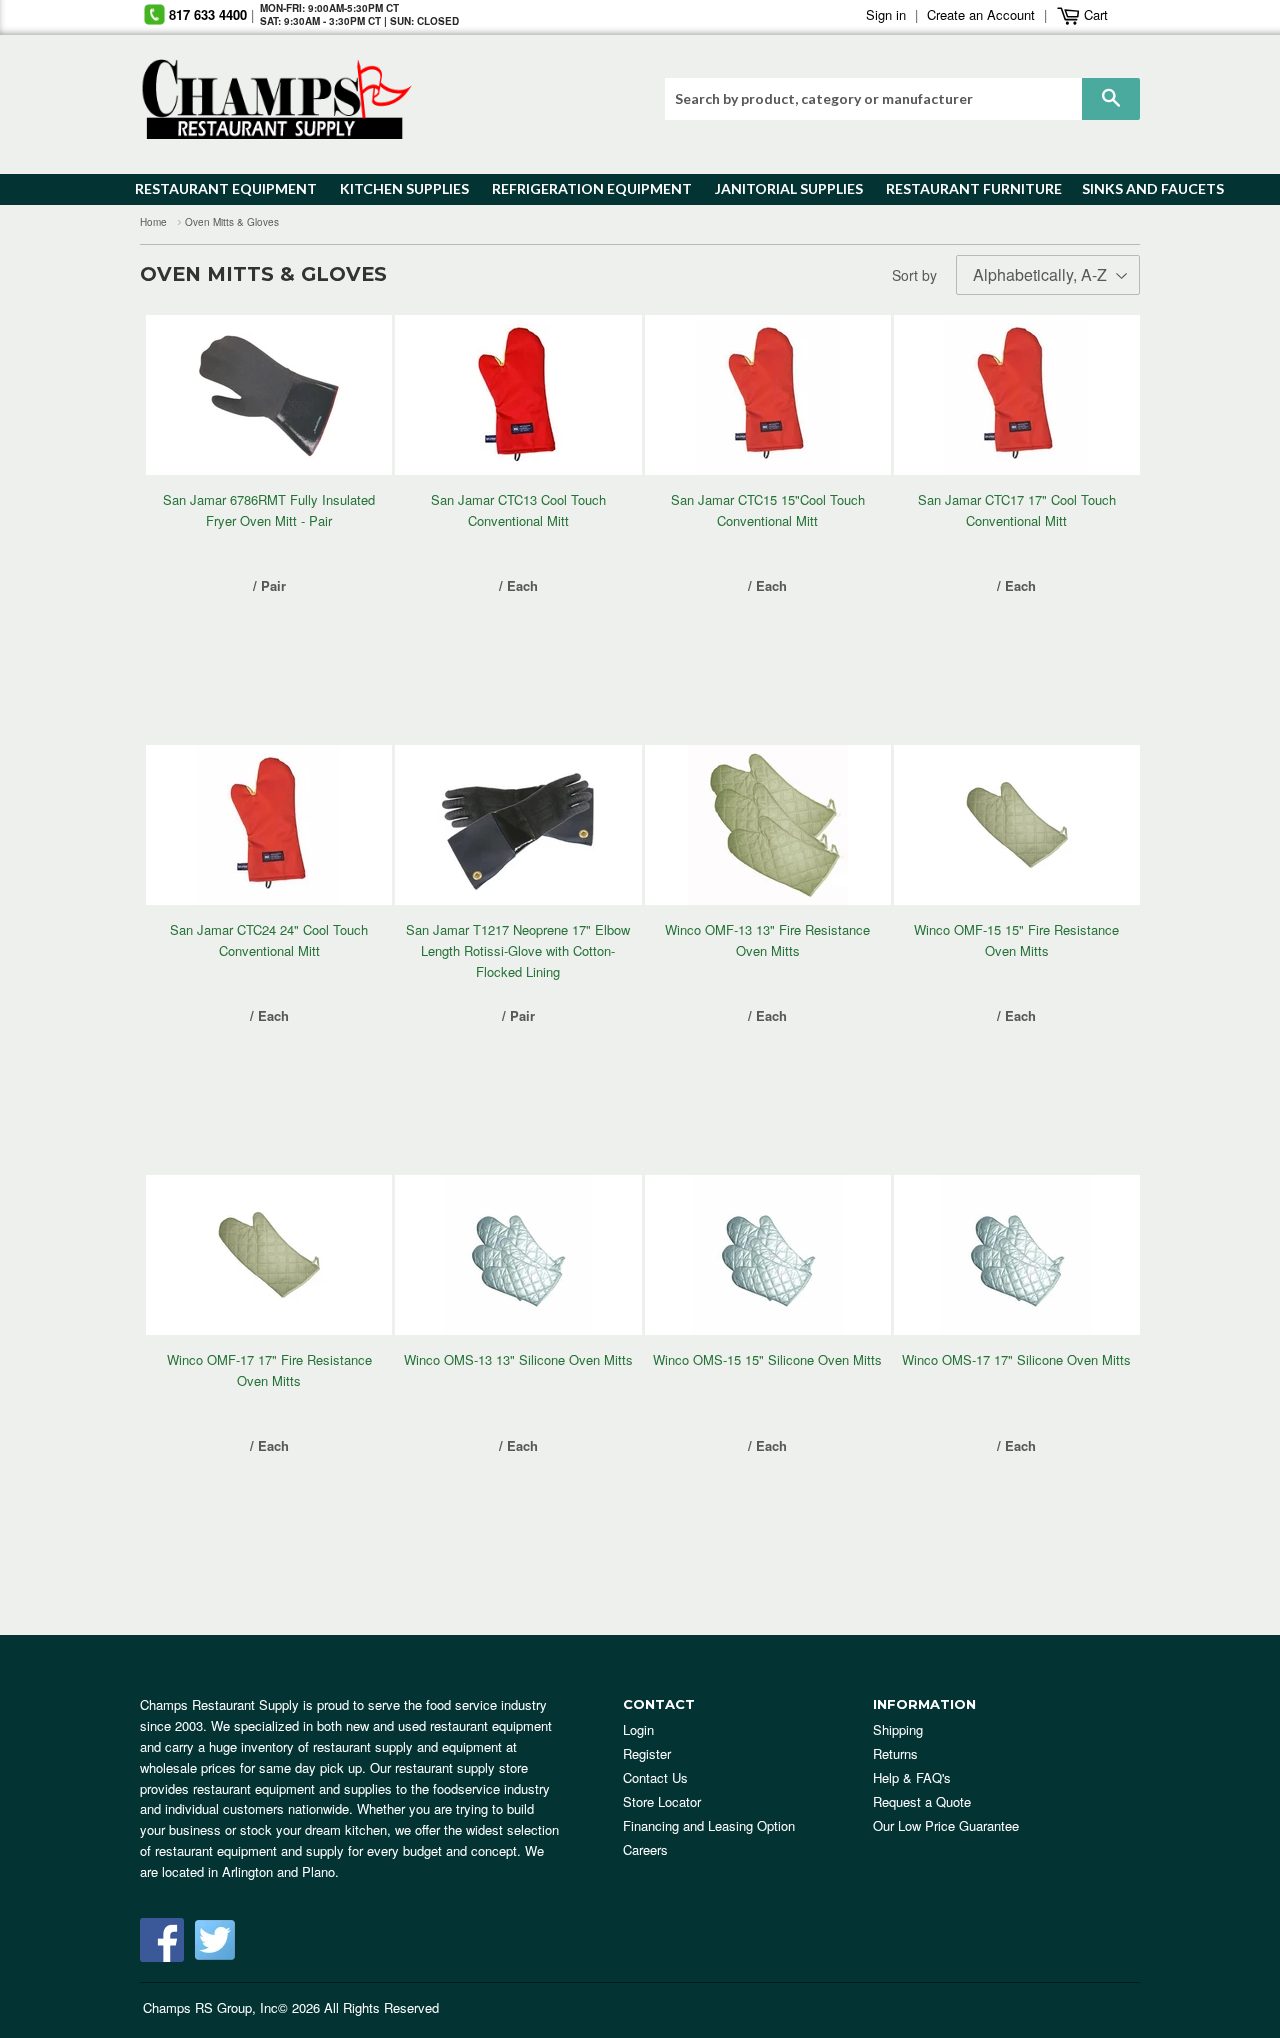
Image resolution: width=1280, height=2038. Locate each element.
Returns (895, 1753)
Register (647, 1753)
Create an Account (981, 14)
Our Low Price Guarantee (946, 1825)
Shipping (898, 1729)
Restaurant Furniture (964, 188)
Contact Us (655, 1777)
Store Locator (662, 1801)
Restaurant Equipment (216, 188)
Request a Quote (922, 1801)
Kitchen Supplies (398, 188)
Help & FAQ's (912, 1777)
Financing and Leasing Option (709, 1825)
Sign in (886, 14)
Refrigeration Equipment (580, 188)
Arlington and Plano (278, 1871)
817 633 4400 (208, 14)
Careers (645, 1849)
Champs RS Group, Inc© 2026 (231, 2007)
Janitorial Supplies (781, 188)
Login (638, 1729)
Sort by (914, 275)
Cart (1094, 14)
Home (153, 222)
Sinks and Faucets (1146, 188)
